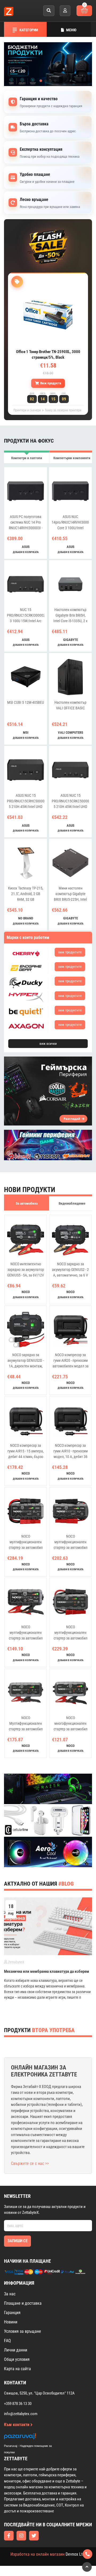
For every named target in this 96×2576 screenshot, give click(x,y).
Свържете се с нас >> (30, 2163)
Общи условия (17, 2359)
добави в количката (26, 552)
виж (70, 952)
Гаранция (12, 2313)
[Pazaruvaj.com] (33, 2438)
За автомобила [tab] (27, 1203)
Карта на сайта (17, 2369)
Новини (11, 2322)
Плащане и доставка (23, 2303)
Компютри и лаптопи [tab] (27, 458)
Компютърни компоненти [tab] (72, 458)
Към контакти (17, 2425)
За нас (10, 2294)
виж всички (48, 1044)
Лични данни (16, 2350)
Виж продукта (51, 383)
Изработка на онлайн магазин (37, 2554)
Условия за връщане (23, 2331)
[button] (41, 81)
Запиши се (17, 2241)
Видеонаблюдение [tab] (72, 1203)
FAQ (7, 2341)
